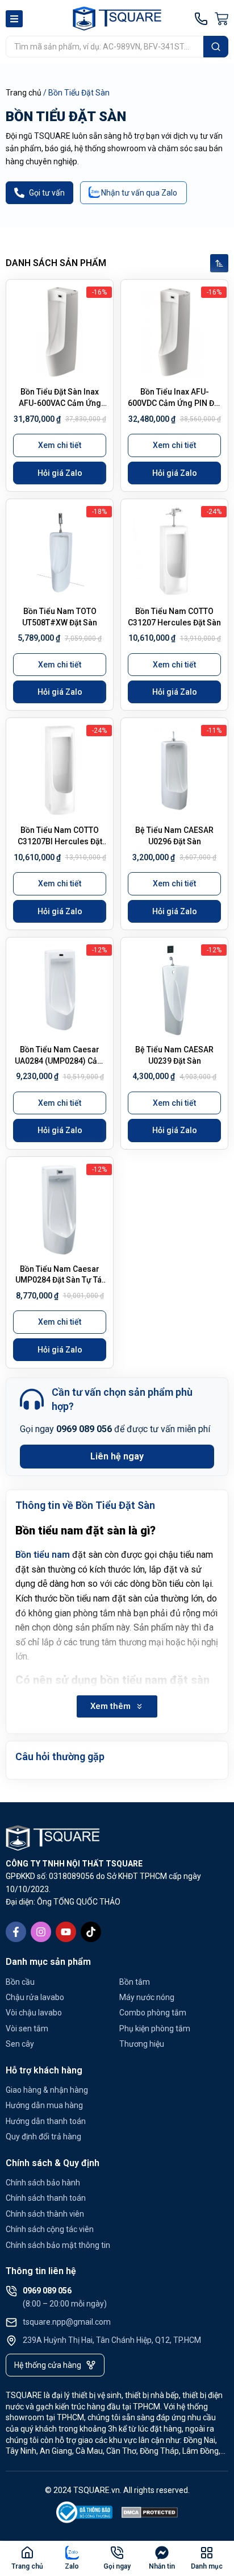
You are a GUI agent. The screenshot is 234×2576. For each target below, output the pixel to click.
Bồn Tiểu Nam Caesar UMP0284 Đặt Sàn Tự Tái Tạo (60, 1280)
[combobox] (105, 47)
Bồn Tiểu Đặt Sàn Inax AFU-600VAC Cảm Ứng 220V (60, 403)
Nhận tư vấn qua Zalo (139, 193)
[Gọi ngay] (117, 2553)
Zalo (72, 2566)
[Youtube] (66, 1932)
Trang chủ (24, 93)
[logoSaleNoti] (85, 2514)
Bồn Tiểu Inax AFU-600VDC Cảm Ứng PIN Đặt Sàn (174, 403)
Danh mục (207, 2566)
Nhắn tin (162, 2566)
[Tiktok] (91, 1932)
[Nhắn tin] (162, 2553)
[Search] (216, 47)
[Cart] (222, 19)
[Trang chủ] (27, 2553)
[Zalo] (72, 2553)
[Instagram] (41, 1932)
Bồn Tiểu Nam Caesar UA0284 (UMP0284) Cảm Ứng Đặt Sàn (60, 1061)
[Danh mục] (207, 2553)
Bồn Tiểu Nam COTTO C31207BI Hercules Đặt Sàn (60, 841)
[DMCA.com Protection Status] (150, 2514)
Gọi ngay (117, 2566)
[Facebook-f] (16, 1932)
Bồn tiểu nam (43, 1555)
